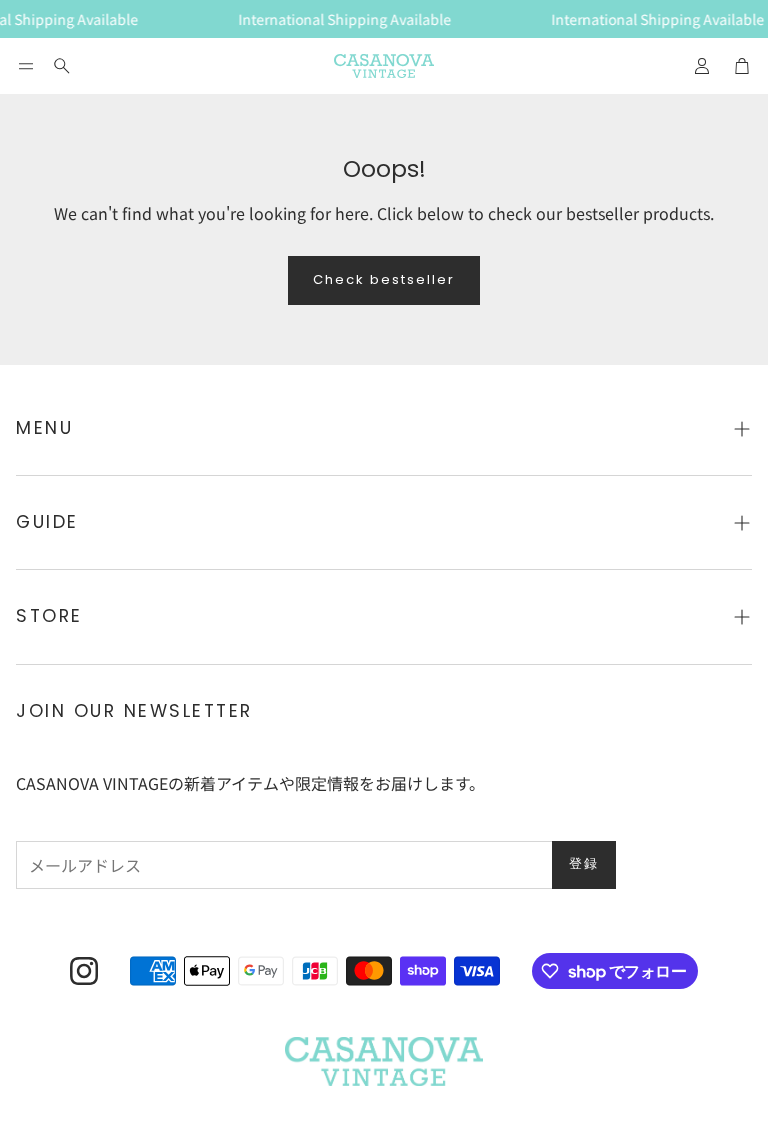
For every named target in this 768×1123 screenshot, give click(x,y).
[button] (26, 66)
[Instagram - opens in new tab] (84, 971)
